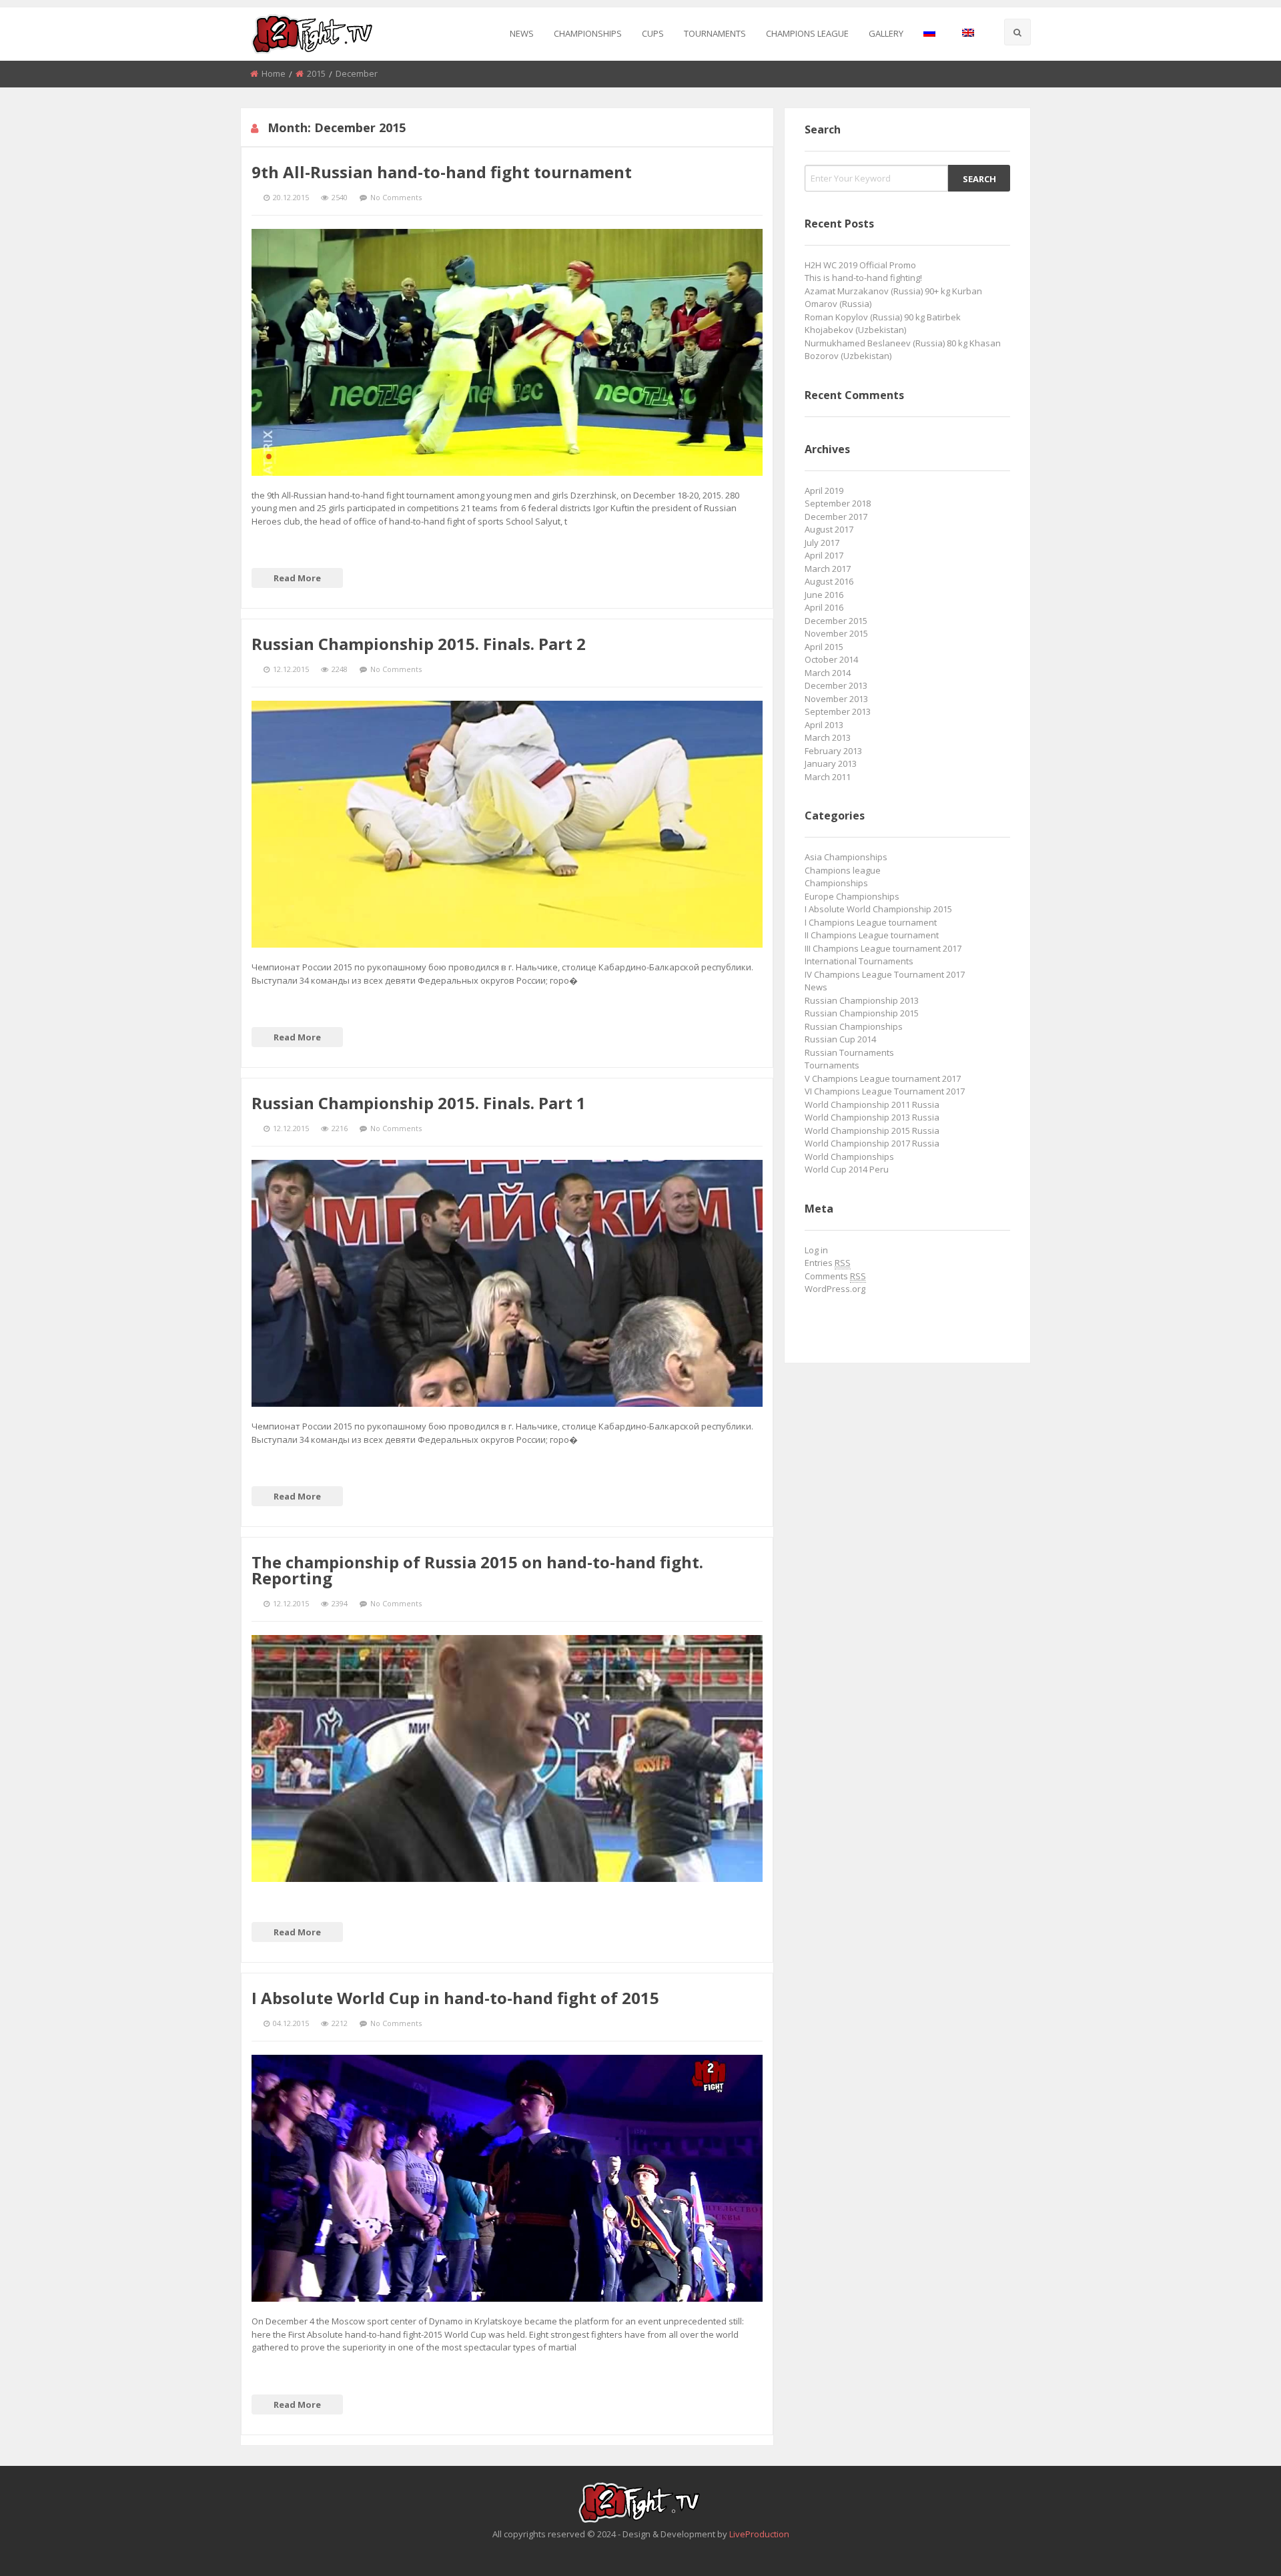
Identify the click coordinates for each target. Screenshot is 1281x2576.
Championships (588, 33)
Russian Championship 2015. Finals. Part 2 (419, 644)
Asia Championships (846, 857)
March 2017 (828, 569)
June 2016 (824, 595)
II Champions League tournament (872, 935)
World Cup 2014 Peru (847, 1169)
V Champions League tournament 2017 (883, 1078)
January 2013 (831, 763)
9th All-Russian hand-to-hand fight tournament (442, 172)
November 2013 (836, 699)
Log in (816, 1250)
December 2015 (836, 621)
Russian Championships (854, 1026)
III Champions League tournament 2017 (883, 948)
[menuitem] (522, 34)
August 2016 (829, 581)
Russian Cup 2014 (840, 1039)
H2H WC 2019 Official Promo (860, 265)
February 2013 (833, 751)
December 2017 (836, 517)
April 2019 (824, 491)
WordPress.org (835, 1289)
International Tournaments (859, 961)
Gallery (886, 33)
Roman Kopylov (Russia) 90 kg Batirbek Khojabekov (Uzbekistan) (883, 324)
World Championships (849, 1157)
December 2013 (836, 685)
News (522, 33)
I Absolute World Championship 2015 (878, 909)
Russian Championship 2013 (862, 1000)
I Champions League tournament (871, 922)
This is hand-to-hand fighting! (863, 278)
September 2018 (838, 503)
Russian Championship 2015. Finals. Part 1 (419, 1103)
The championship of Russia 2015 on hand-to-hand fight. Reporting (477, 1570)
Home (274, 73)
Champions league (807, 33)
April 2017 (824, 555)
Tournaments (715, 33)
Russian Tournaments (849, 1052)
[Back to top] (1238, 2546)
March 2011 (828, 777)
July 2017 (822, 543)
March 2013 (828, 737)
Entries (828, 1263)
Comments (835, 1276)
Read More (297, 578)
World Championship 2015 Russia (872, 1131)
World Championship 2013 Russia (872, 1117)
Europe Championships (852, 896)
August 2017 (829, 529)
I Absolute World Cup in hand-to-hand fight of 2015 (455, 1998)
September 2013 (838, 711)
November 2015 (836, 633)
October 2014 (831, 659)
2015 (316, 73)
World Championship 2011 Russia (872, 1104)
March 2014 (828, 673)
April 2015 (824, 647)
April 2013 (824, 725)
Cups (653, 33)
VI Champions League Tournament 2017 (885, 1091)
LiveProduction (759, 2534)
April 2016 (824, 607)
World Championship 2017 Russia (872, 1143)
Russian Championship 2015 (862, 1013)
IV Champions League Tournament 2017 (885, 974)
